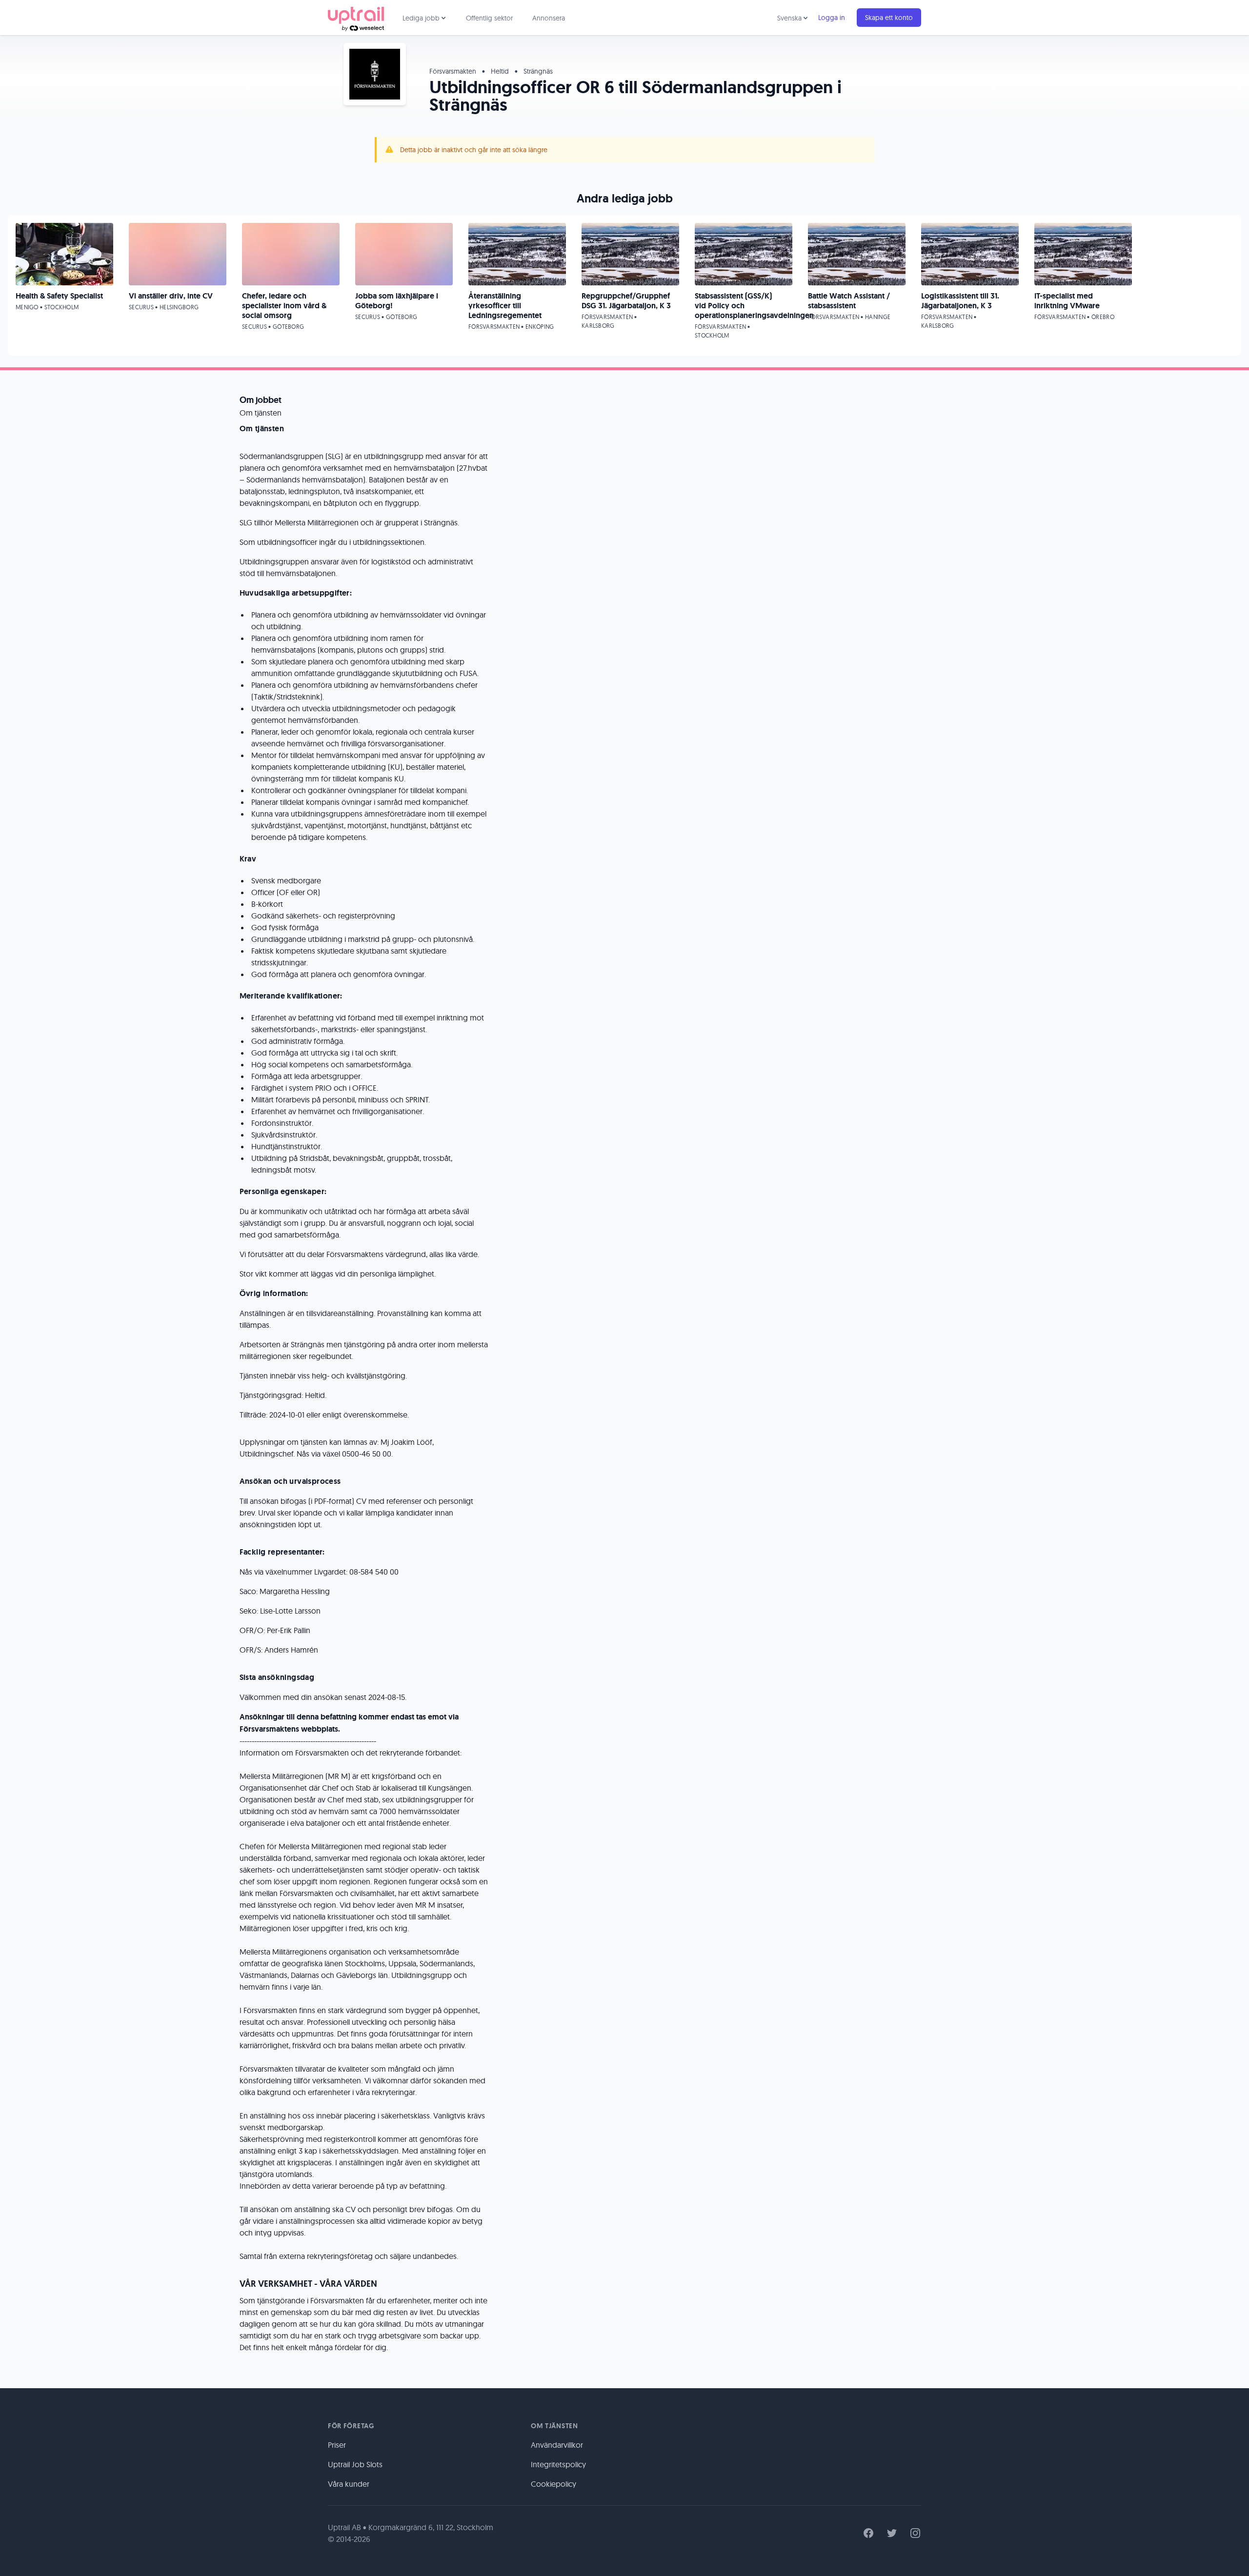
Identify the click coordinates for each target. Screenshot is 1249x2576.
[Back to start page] (356, 18)
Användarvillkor (557, 2445)
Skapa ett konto (889, 18)
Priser (337, 2445)
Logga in (832, 18)
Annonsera (549, 18)
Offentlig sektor (489, 18)
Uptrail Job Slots (355, 2464)
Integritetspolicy (558, 2464)
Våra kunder (349, 2484)
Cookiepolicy (554, 2484)
